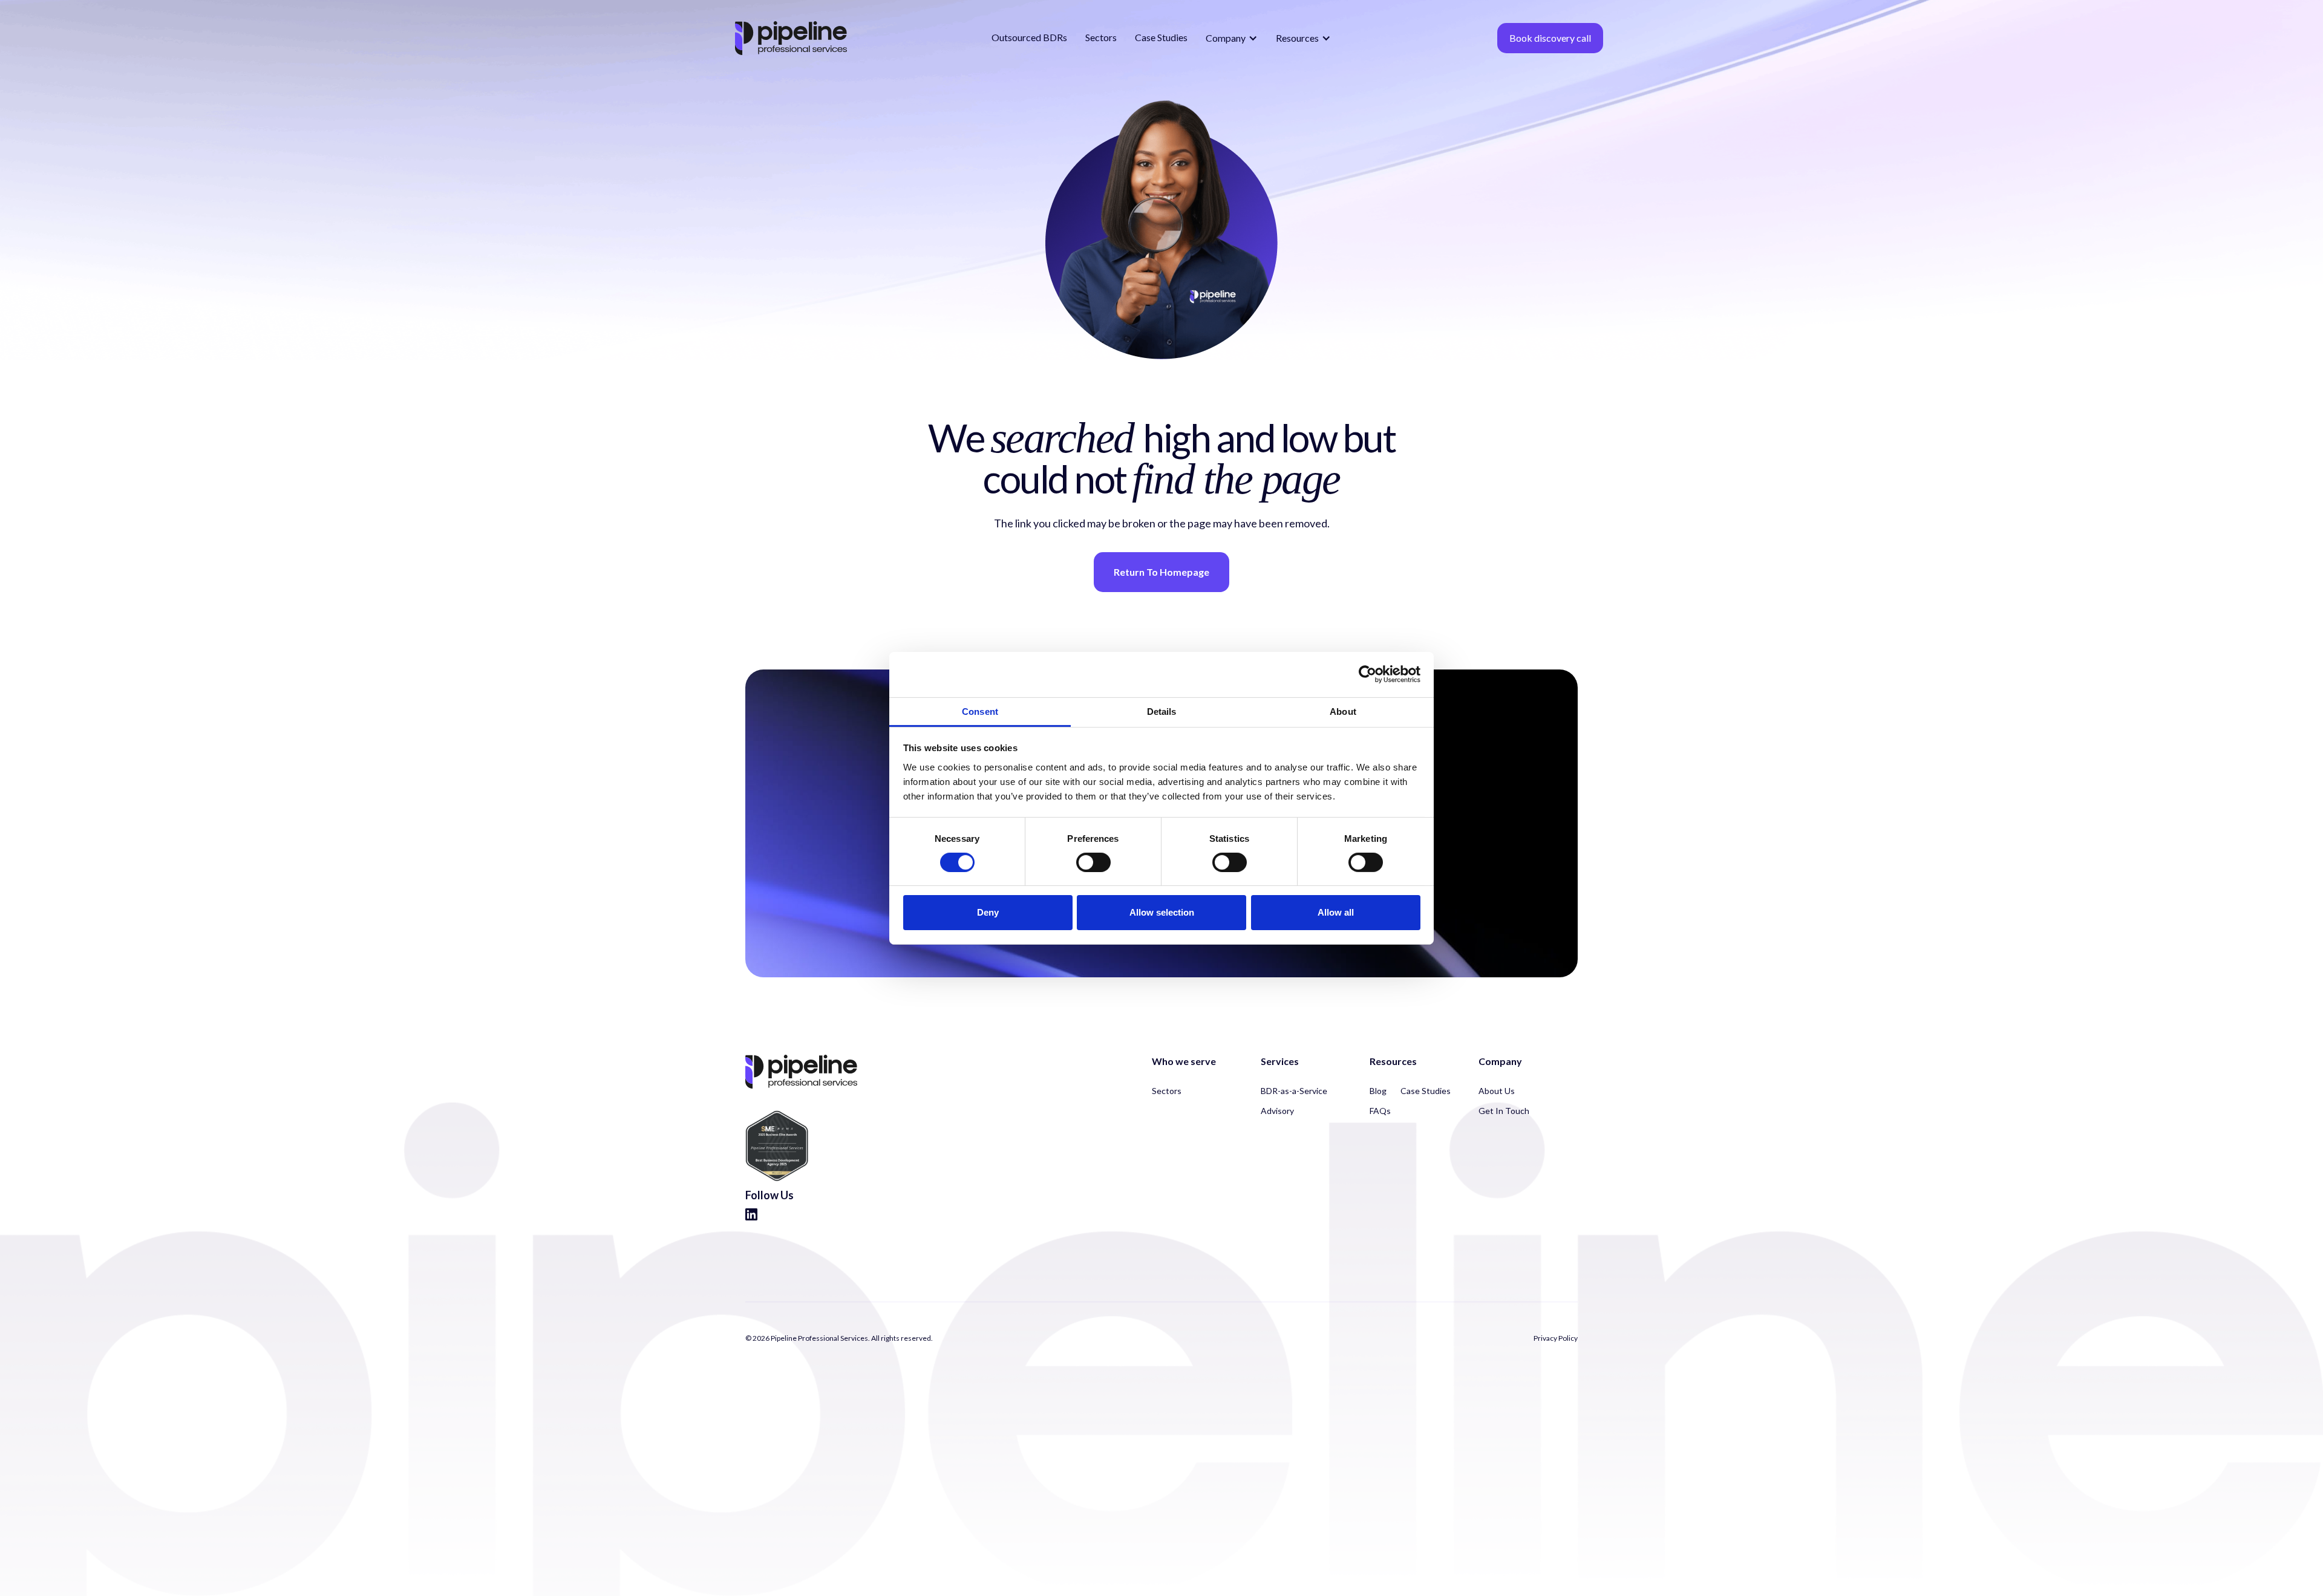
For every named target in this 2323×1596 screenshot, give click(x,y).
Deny (988, 912)
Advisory (1277, 1111)
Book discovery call (1550, 38)
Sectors (1101, 37)
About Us (1497, 1091)
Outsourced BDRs (1029, 37)
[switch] (1093, 862)
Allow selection (1162, 912)
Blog (1378, 1091)
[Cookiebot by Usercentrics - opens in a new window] (1367, 674)
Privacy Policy (1556, 1338)
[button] (1232, 38)
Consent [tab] (980, 711)
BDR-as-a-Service (1294, 1091)
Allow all (1336, 912)
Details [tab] (1162, 711)
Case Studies (1161, 37)
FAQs (1380, 1111)
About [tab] (1343, 711)
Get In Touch (1504, 1111)
